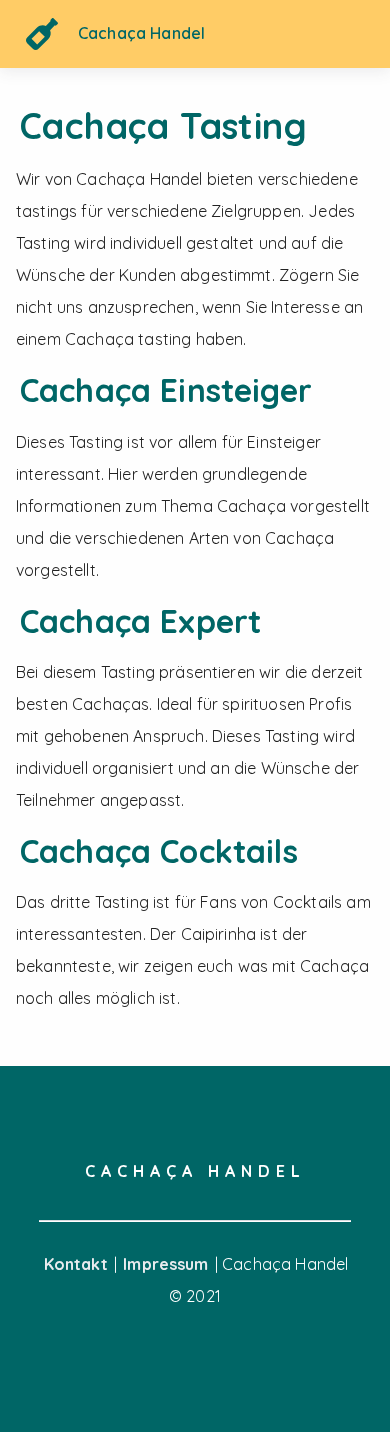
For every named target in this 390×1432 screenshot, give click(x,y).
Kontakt (78, 1264)
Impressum (168, 1264)
